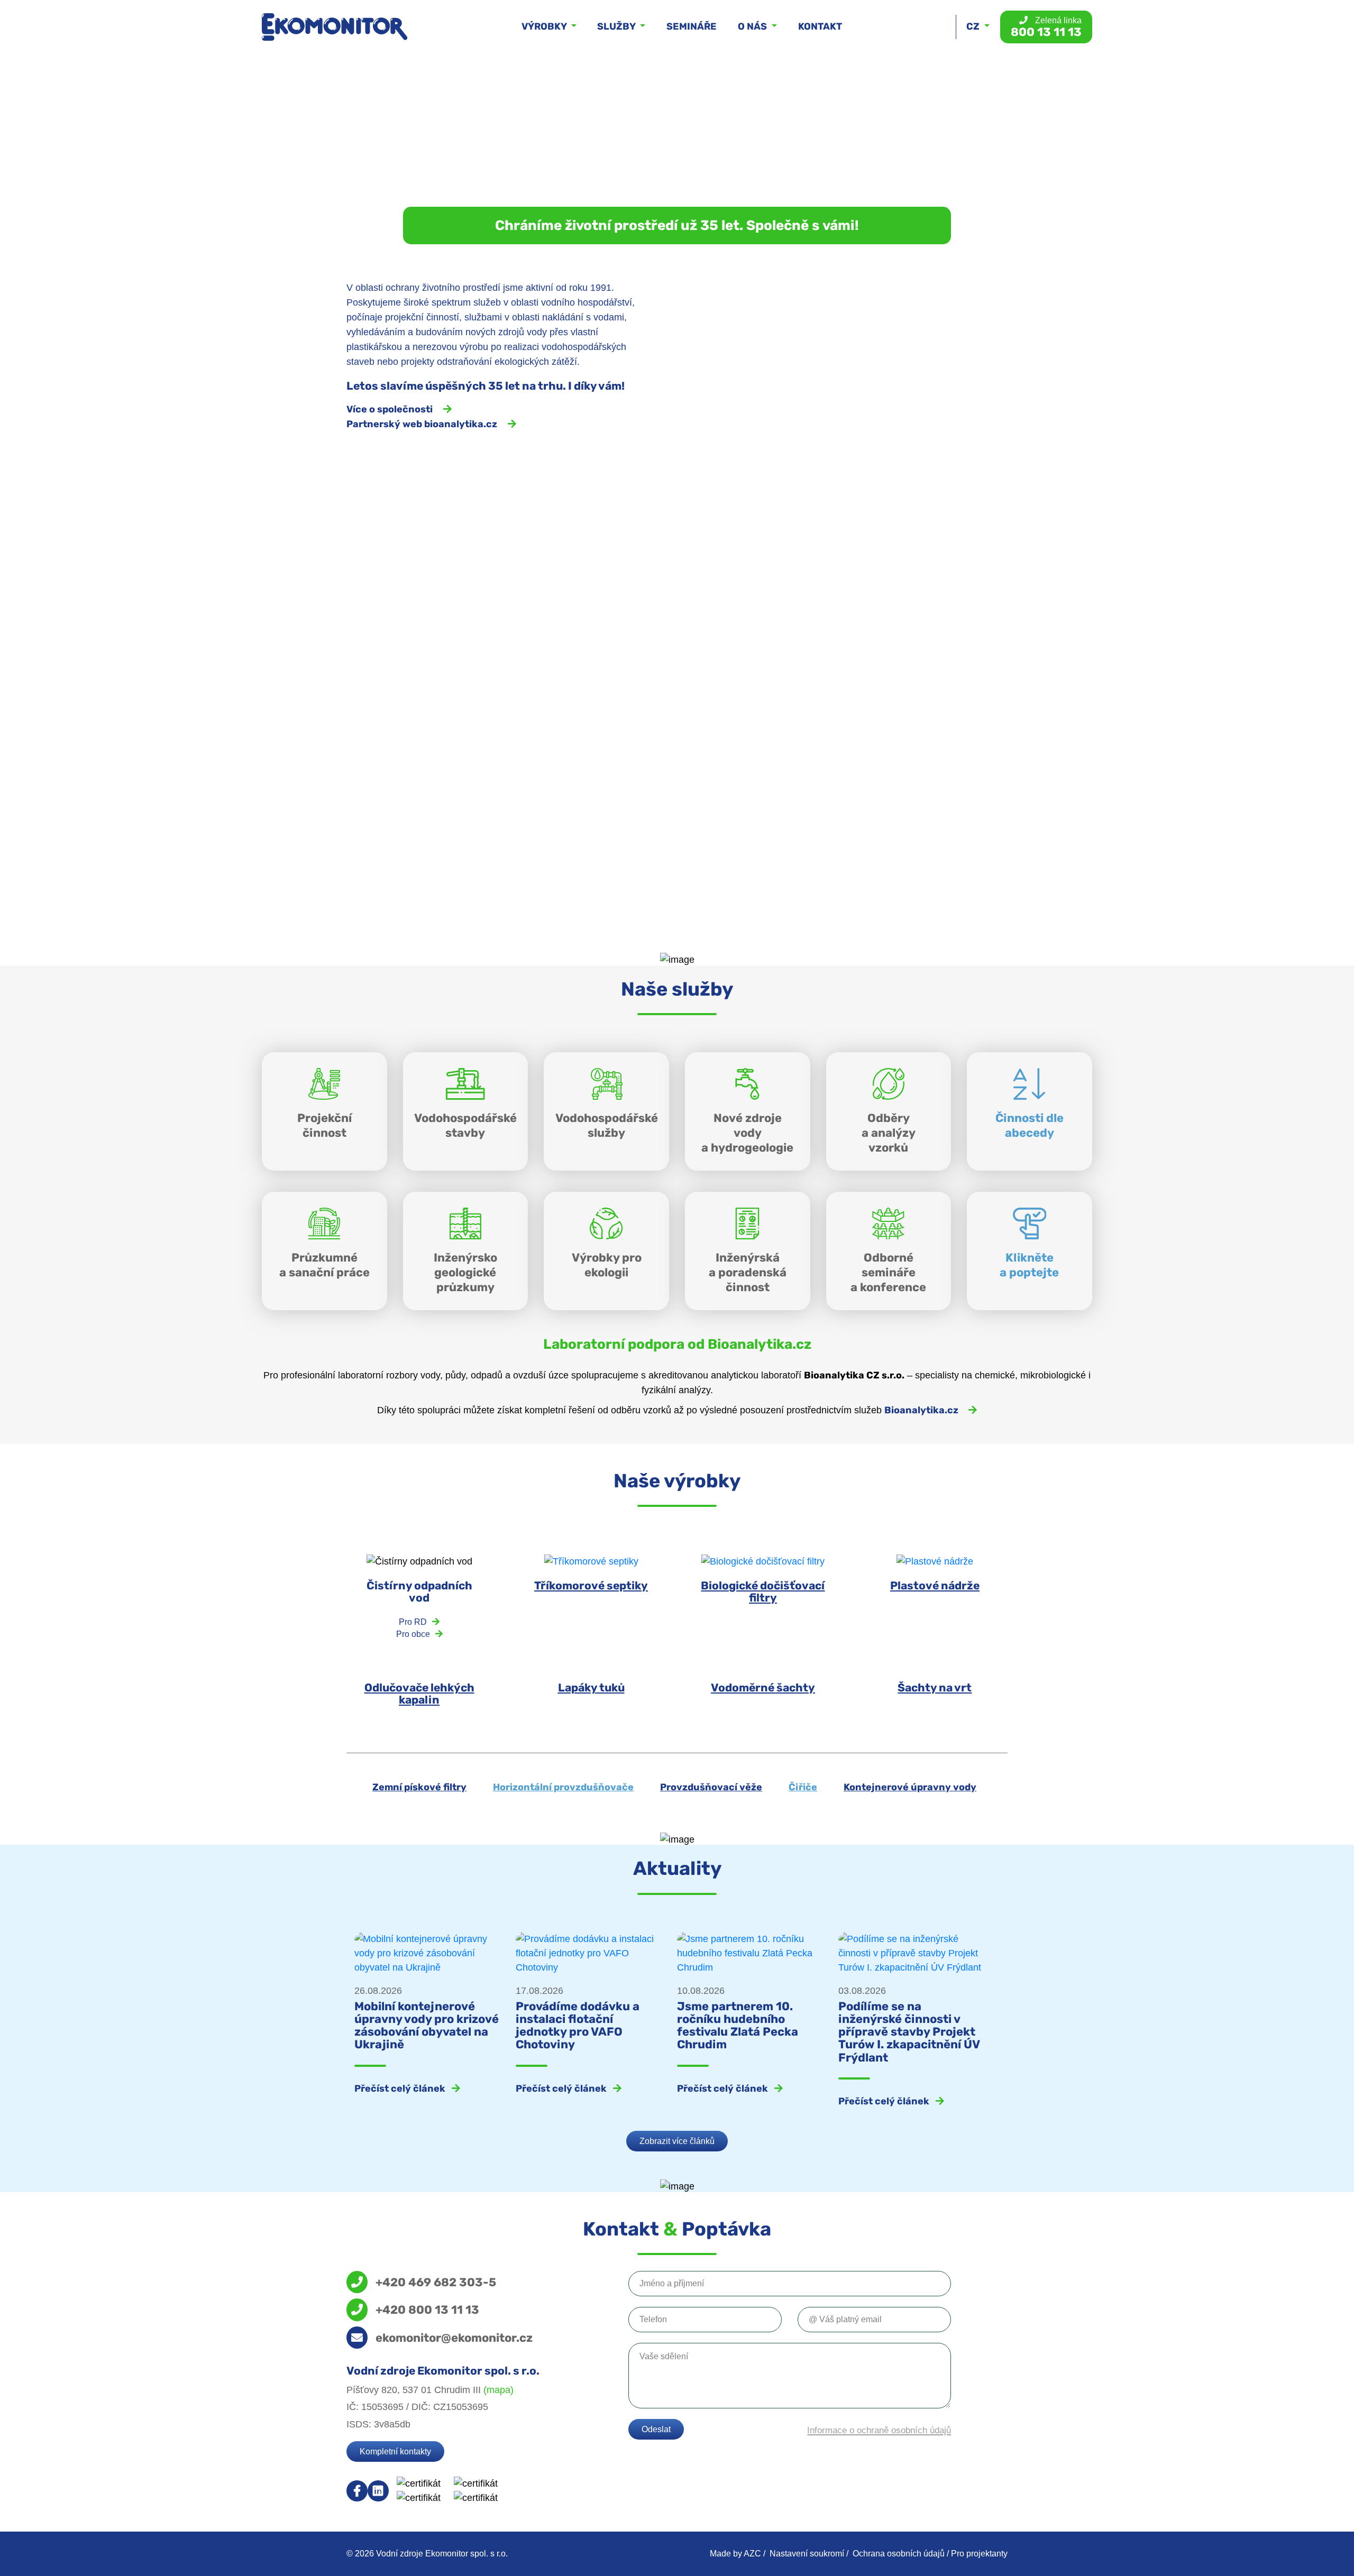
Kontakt (820, 26)
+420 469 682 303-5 (436, 2282)
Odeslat (656, 2429)
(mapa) (498, 2390)
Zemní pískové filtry (419, 1787)
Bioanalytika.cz (921, 1410)
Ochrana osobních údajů (899, 2554)
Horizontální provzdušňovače (563, 1787)
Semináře (692, 26)
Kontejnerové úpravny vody (910, 1787)
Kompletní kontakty (395, 2451)
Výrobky (545, 26)
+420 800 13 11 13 (427, 2310)
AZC (752, 2554)
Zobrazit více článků (677, 2141)
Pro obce (413, 1634)
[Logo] (335, 27)
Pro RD (413, 1622)
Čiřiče (803, 1787)
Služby (617, 26)
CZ (974, 26)
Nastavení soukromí (807, 2554)
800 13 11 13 (1046, 27)
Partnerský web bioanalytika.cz (422, 424)
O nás (753, 26)
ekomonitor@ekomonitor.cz (454, 2338)
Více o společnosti (390, 409)
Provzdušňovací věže (711, 1787)
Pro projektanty (979, 2554)
